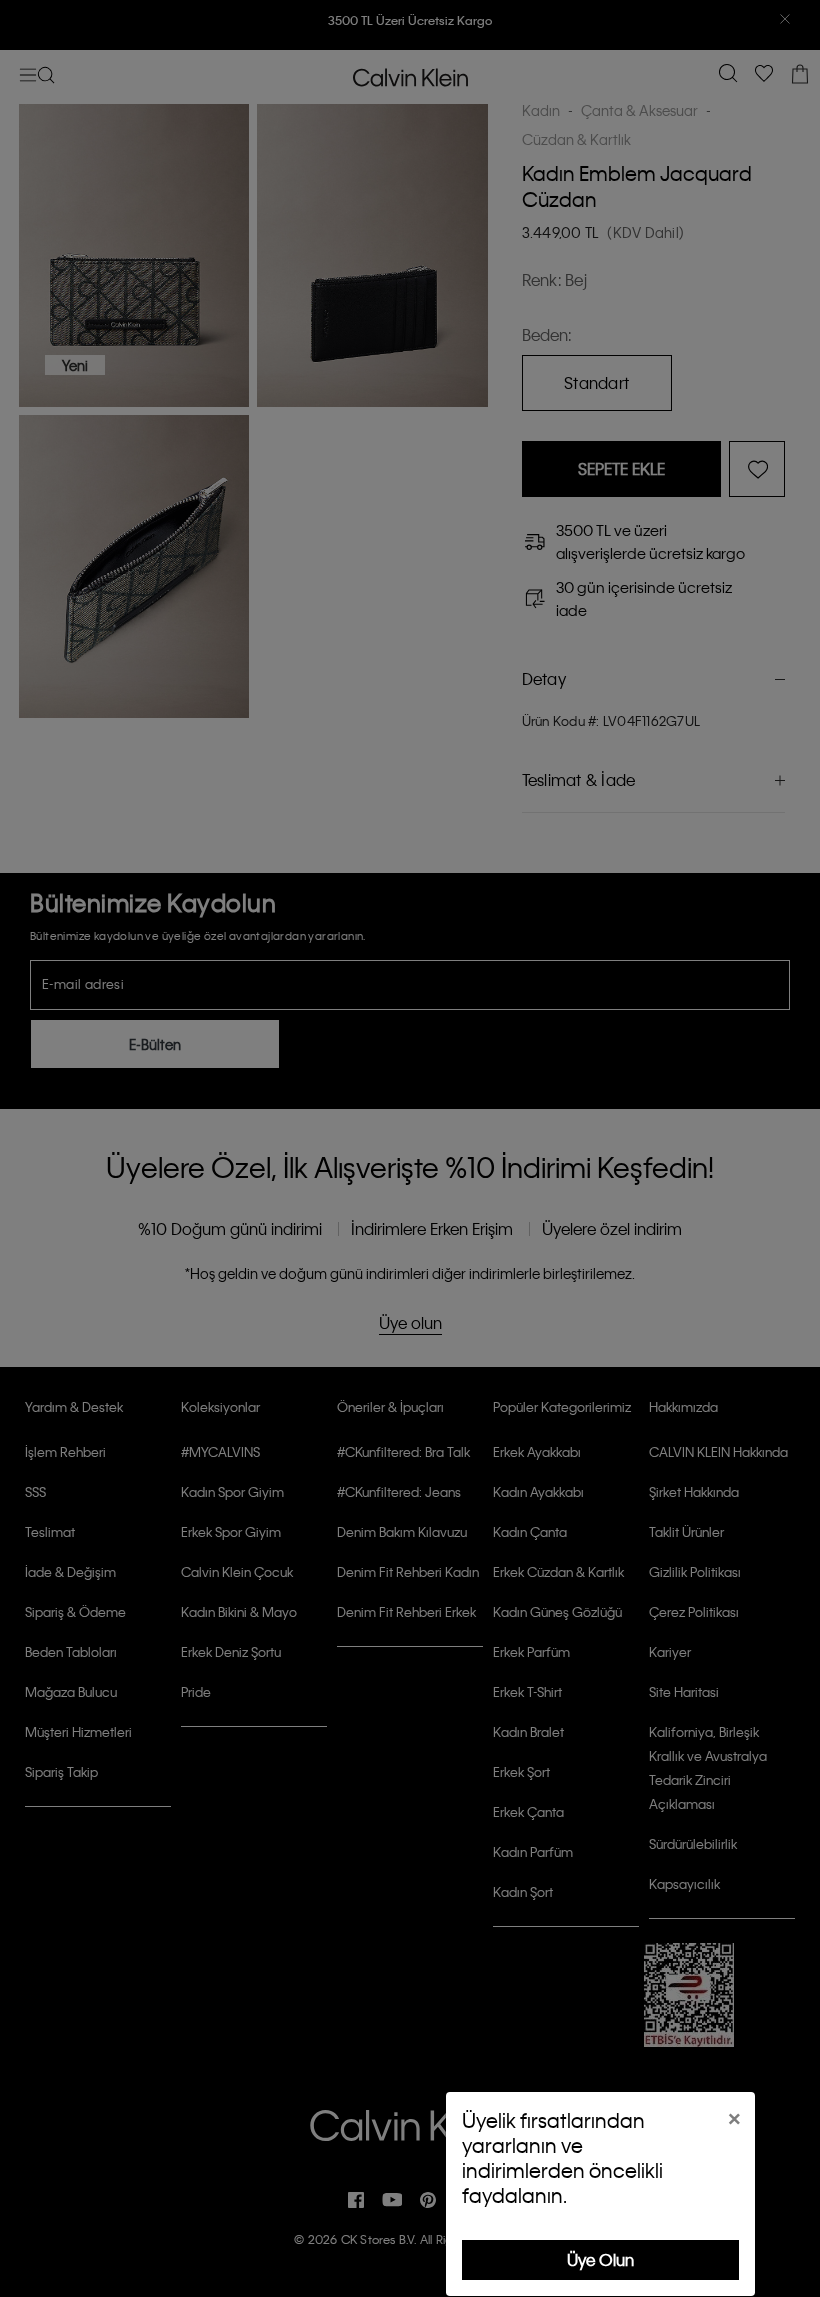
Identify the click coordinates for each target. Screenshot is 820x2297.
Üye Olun (600, 2259)
